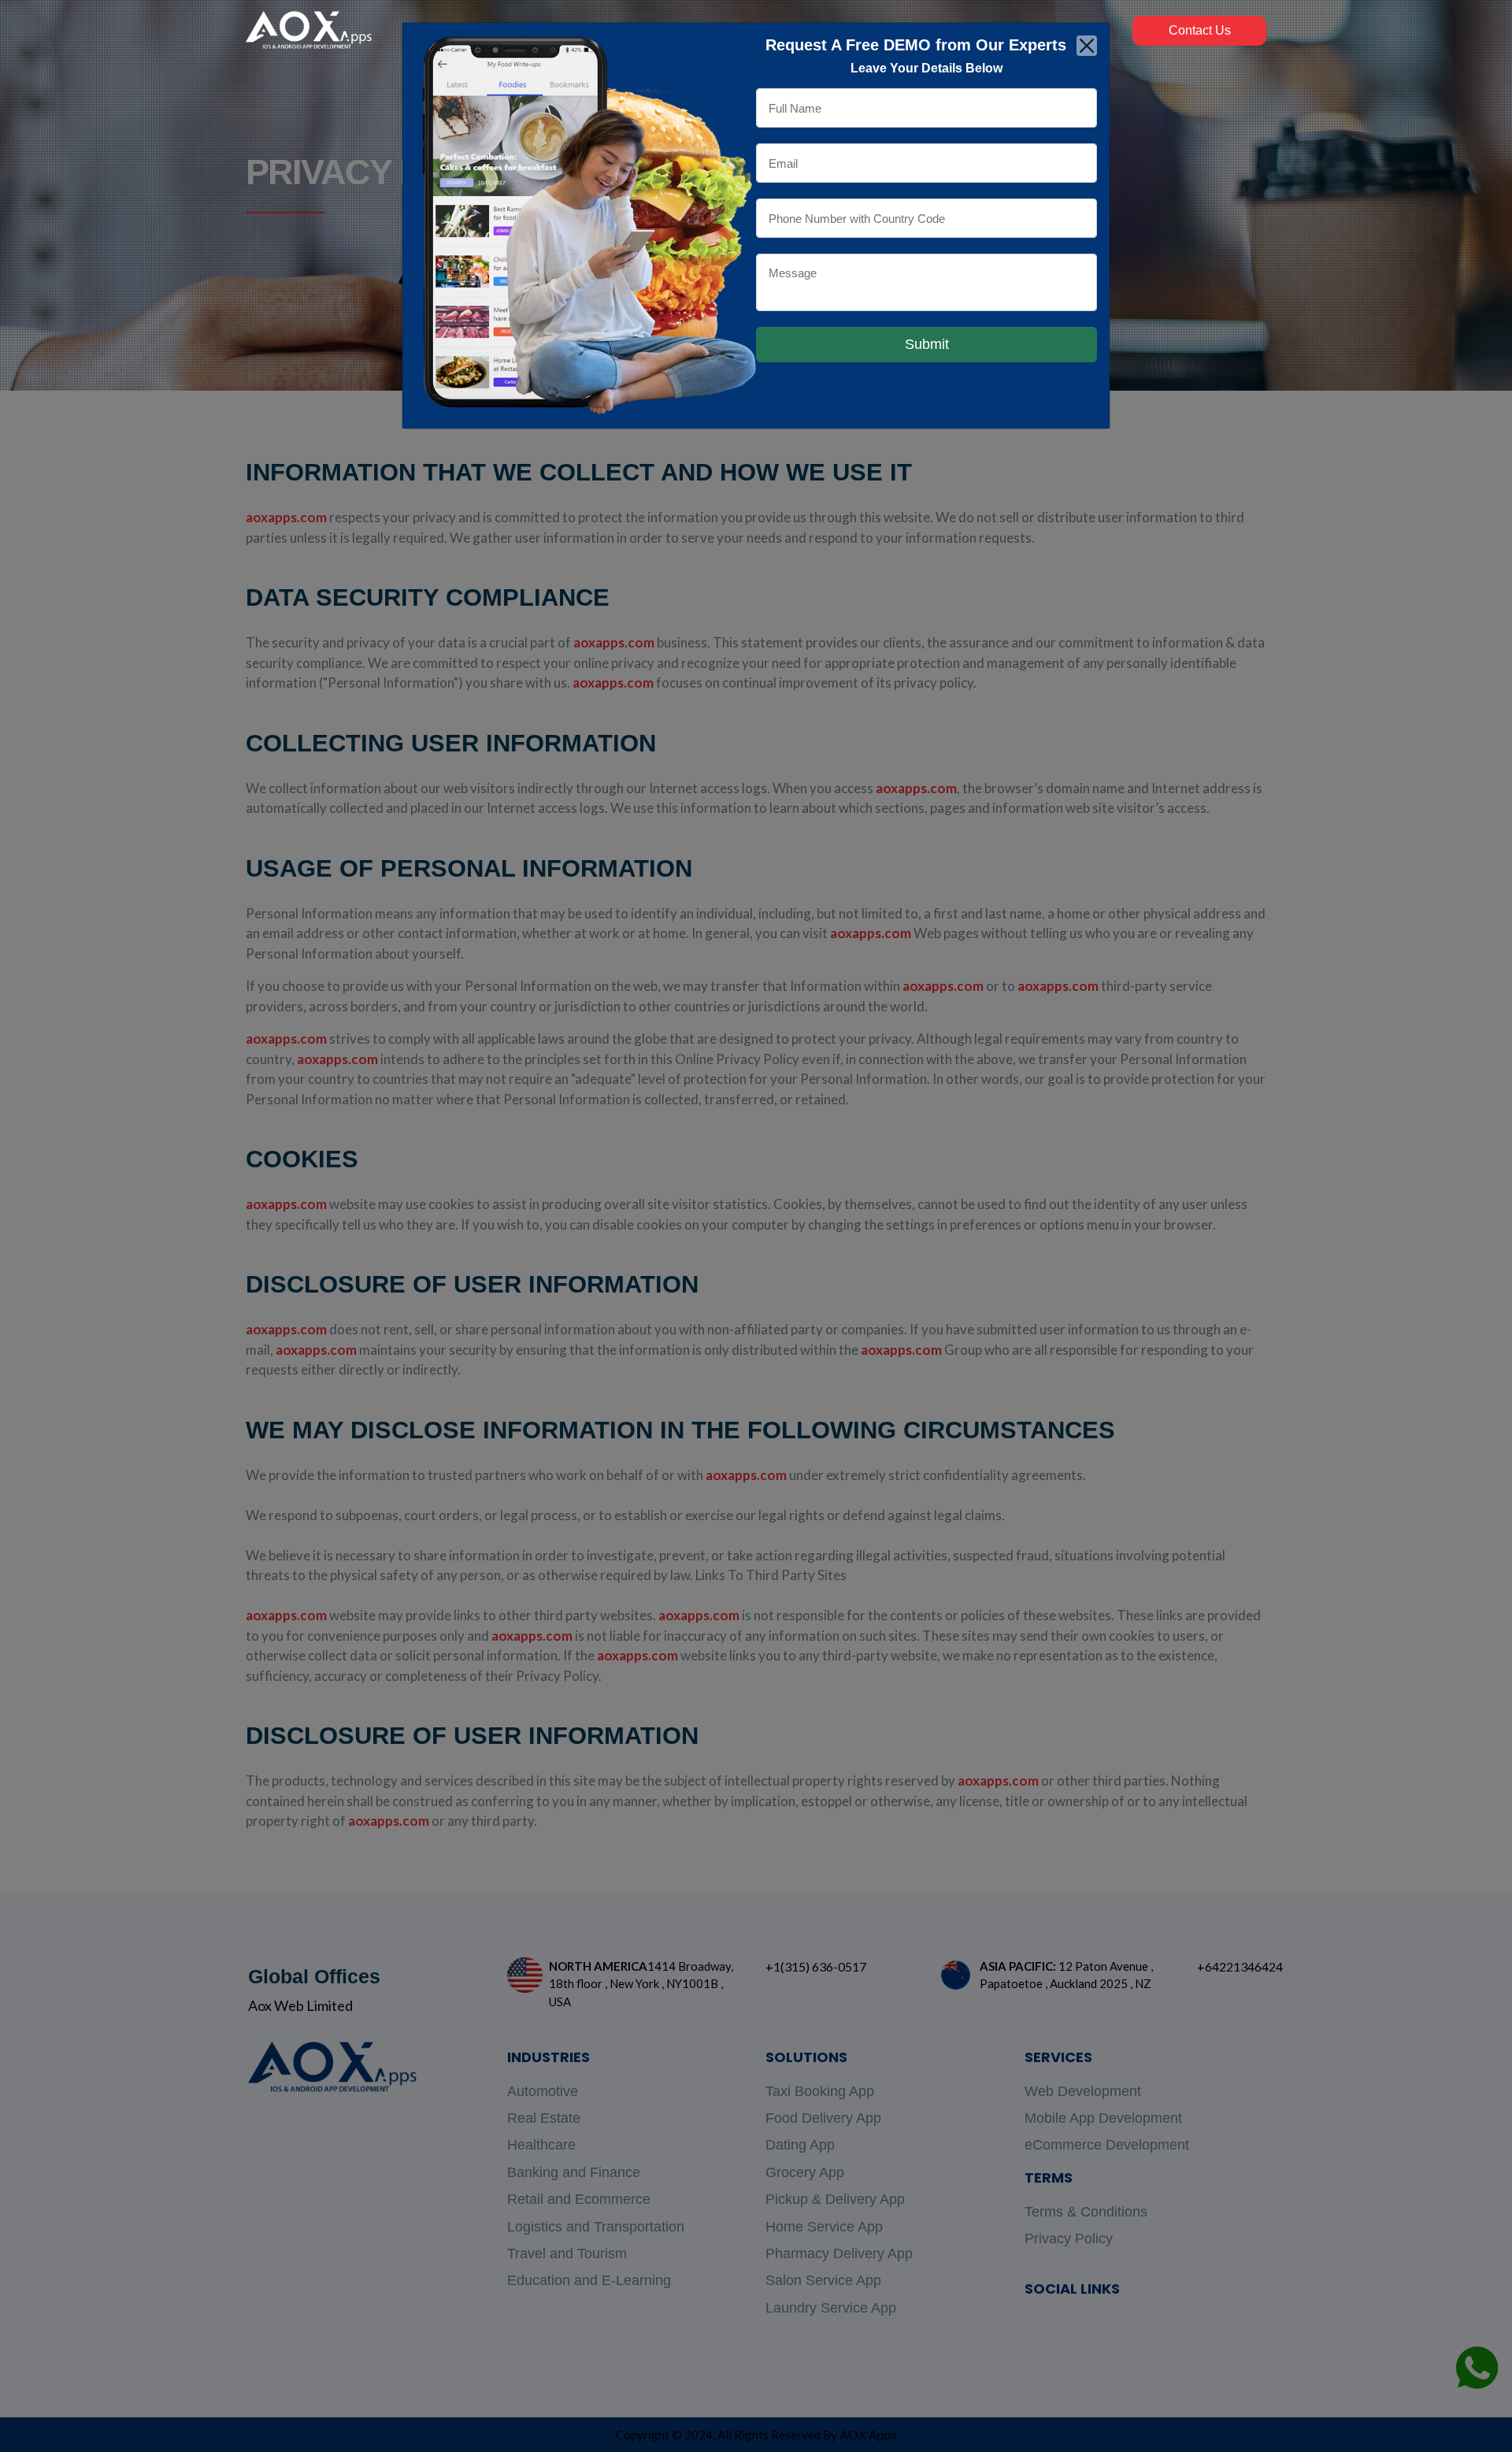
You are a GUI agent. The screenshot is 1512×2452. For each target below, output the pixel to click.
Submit (927, 344)
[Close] (1087, 46)
